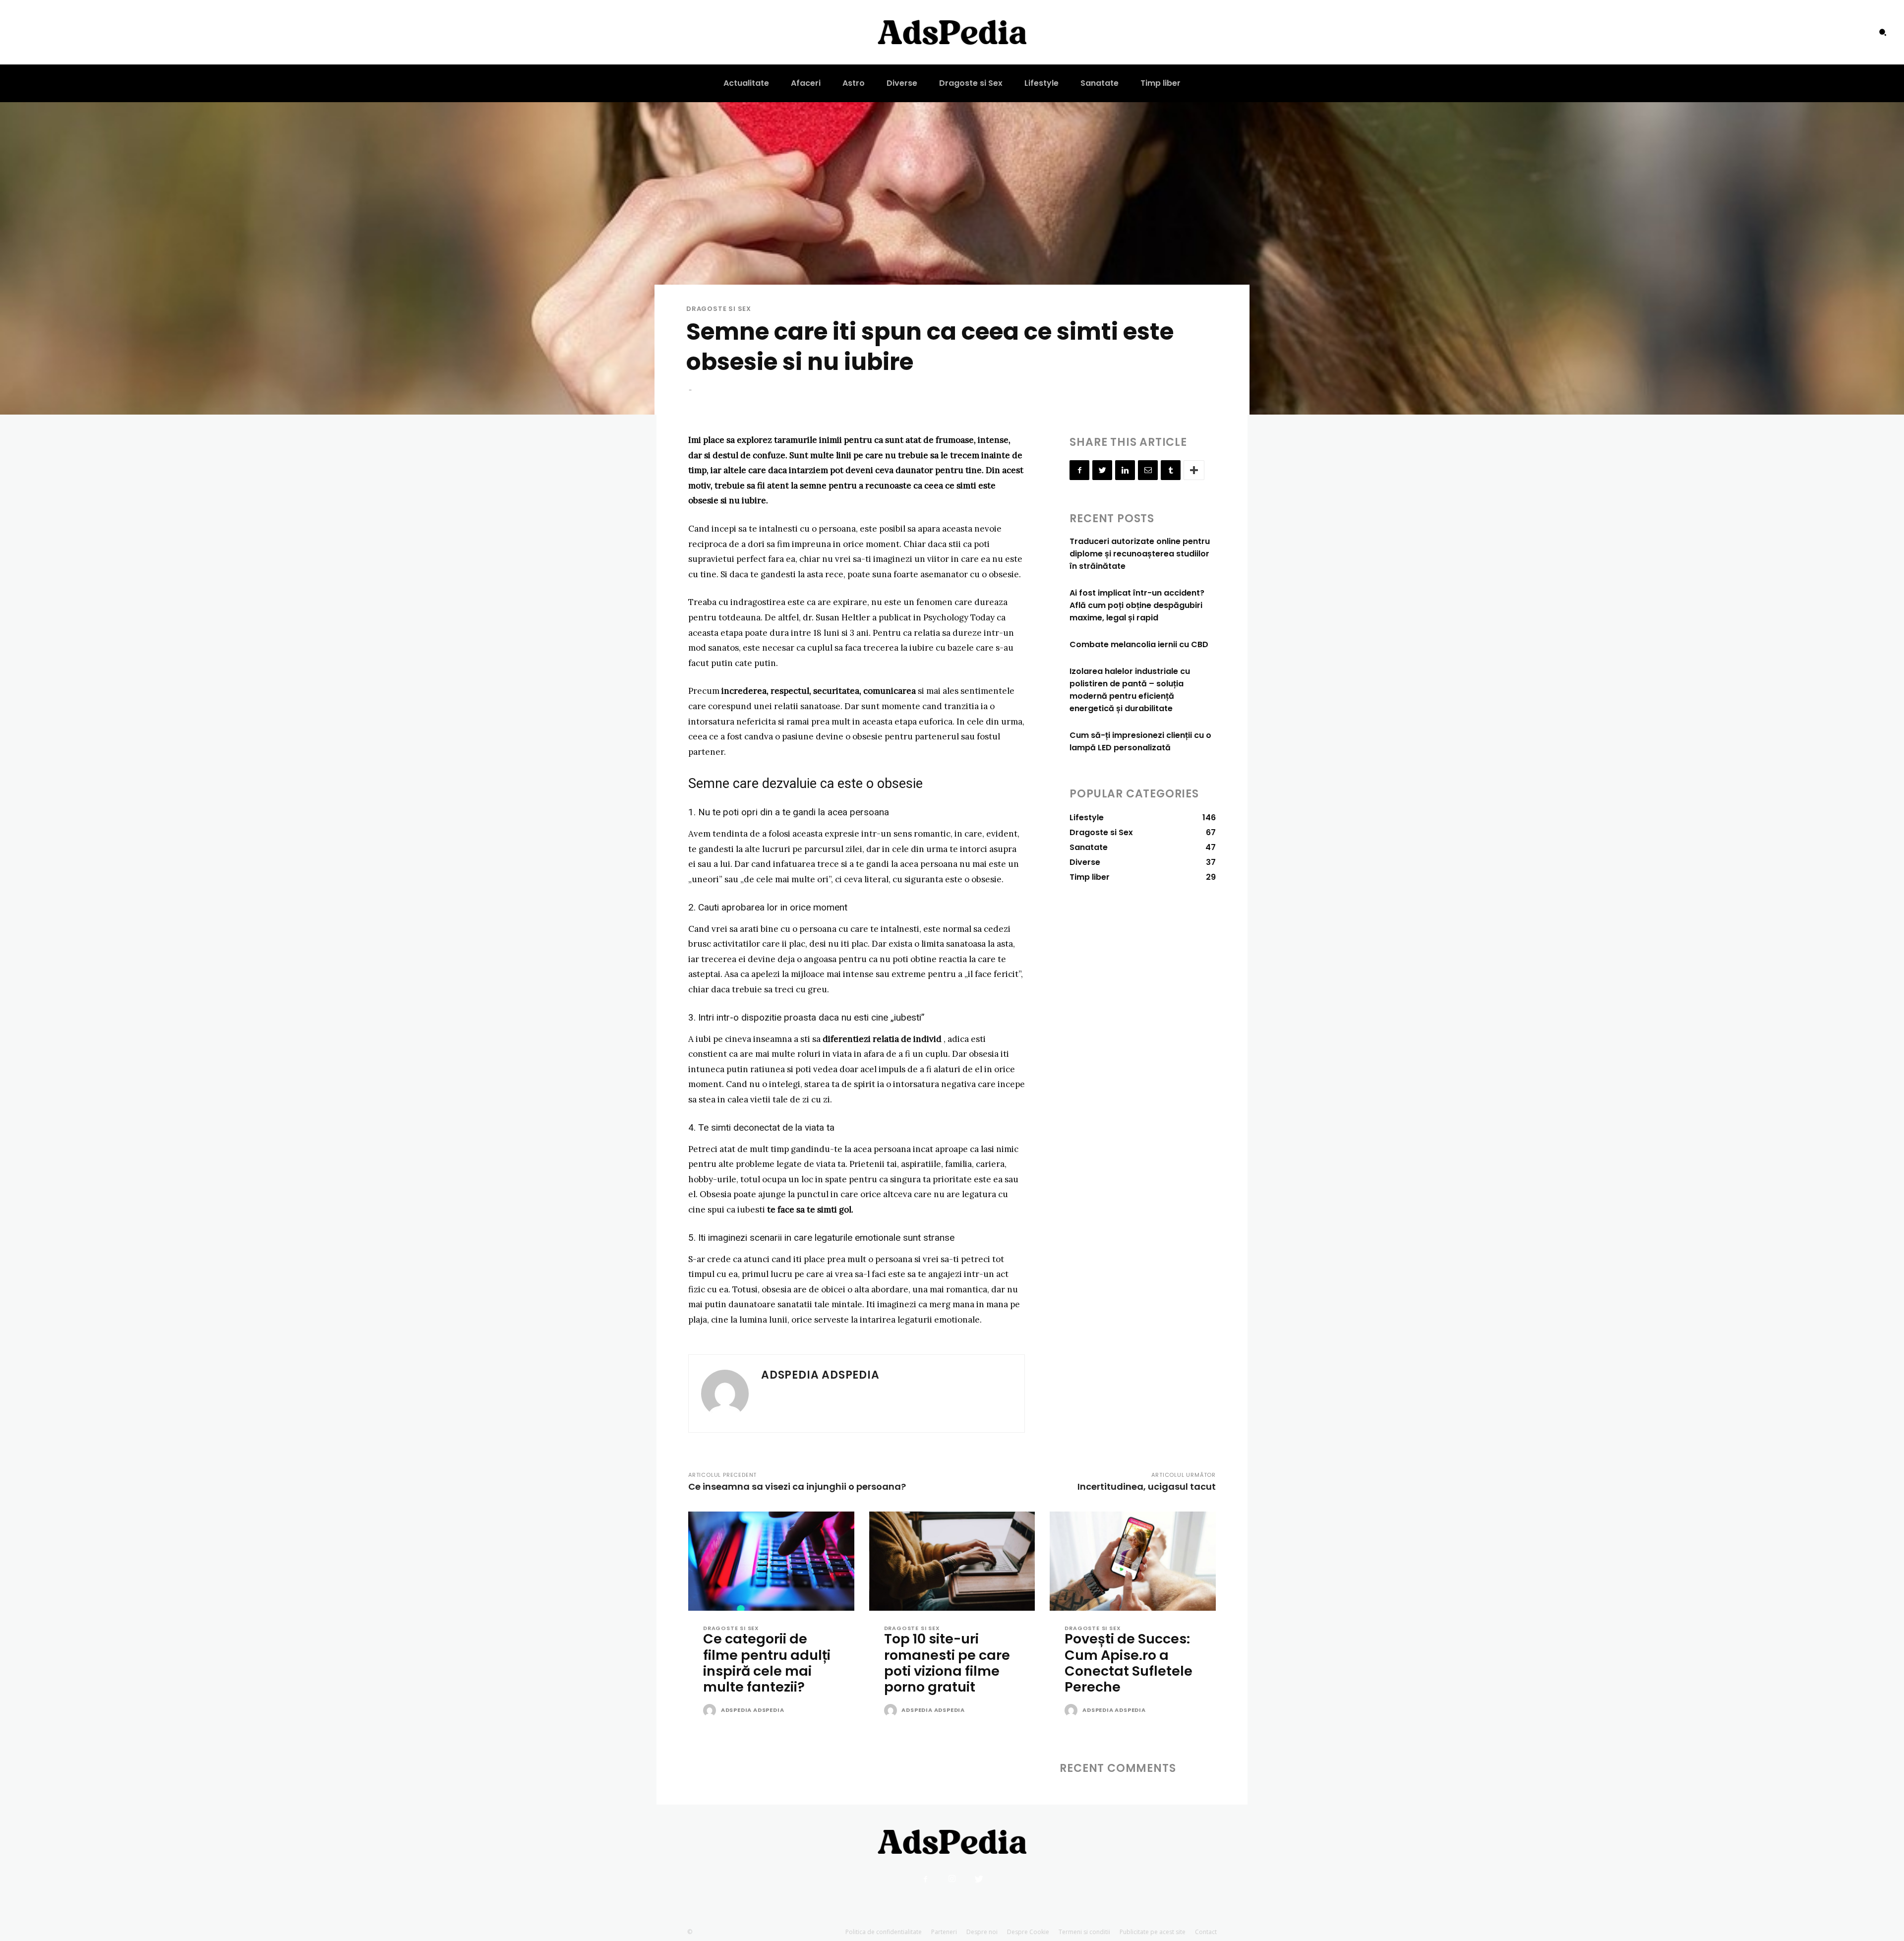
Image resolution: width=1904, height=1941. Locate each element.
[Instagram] (952, 1879)
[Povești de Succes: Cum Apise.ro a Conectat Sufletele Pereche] (1133, 1561)
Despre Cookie (1028, 1932)
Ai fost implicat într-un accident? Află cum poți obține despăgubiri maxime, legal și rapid (1137, 605)
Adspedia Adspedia (820, 1375)
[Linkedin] (1125, 470)
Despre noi (982, 1932)
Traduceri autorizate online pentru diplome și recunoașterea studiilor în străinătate (1140, 554)
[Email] (1148, 470)
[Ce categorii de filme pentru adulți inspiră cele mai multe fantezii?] (771, 1561)
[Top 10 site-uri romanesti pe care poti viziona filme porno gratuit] (952, 1561)
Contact (1206, 1932)
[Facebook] (1079, 470)
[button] (1883, 32)
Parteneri (944, 1932)
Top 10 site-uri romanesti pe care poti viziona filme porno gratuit (947, 1663)
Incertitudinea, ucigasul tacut (1147, 1486)
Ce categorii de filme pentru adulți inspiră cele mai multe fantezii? (767, 1663)
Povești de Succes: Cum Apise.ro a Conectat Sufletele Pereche (1129, 1663)
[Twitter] (1102, 470)
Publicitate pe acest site (1153, 1932)
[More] (1194, 470)
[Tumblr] (1171, 470)
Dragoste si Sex (719, 309)
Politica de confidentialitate (884, 1932)
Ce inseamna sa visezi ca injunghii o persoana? (797, 1486)
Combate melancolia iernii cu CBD (1139, 644)
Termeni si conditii (1084, 1932)
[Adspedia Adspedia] (725, 1394)
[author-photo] (711, 1711)
